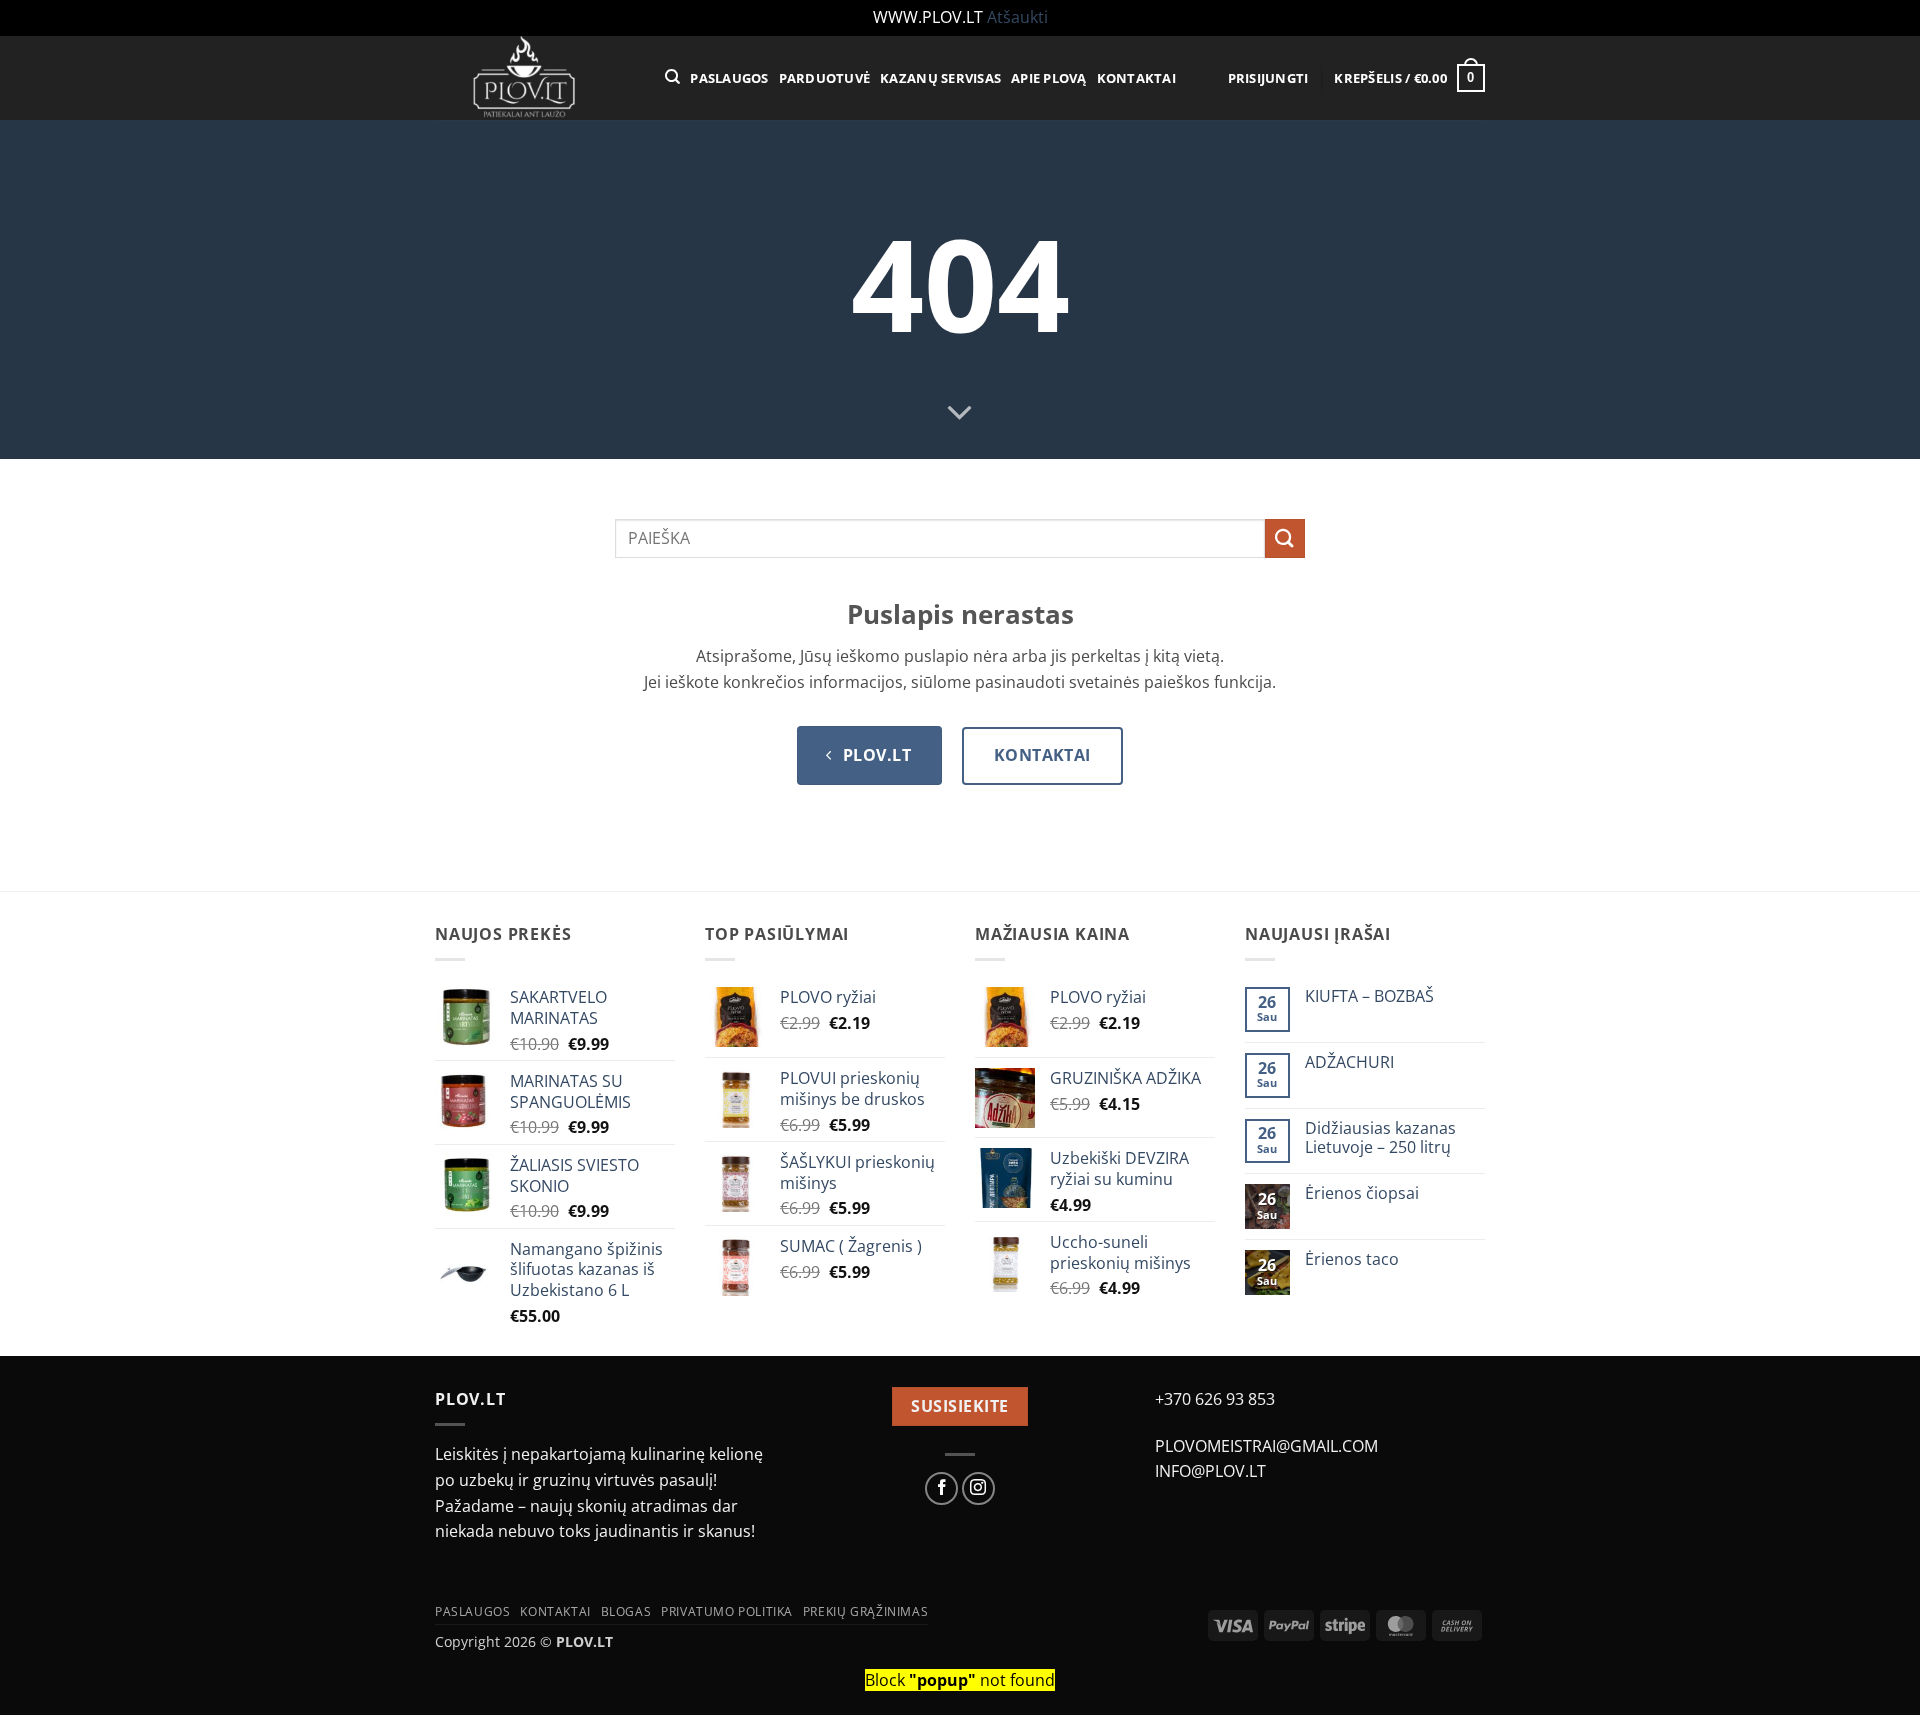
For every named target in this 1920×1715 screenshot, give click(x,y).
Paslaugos (473, 1611)
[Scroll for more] (960, 413)
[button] (1268, 78)
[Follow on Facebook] (941, 1488)
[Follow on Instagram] (978, 1488)
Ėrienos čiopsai (1362, 1193)
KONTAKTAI (1136, 78)
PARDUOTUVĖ (825, 78)
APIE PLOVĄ (1049, 78)
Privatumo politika (727, 1611)
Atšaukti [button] (1017, 17)
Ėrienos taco (1352, 1259)
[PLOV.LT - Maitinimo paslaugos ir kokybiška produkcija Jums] (535, 78)
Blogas (626, 1611)
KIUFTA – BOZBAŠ (1369, 996)
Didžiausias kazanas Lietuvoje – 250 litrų (1380, 1138)
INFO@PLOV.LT (1210, 1471)
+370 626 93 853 (1215, 1399)
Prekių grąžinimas (865, 1611)
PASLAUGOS (729, 78)
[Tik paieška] (672, 77)
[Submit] (1285, 538)
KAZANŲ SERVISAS (940, 78)
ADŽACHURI (1349, 1062)
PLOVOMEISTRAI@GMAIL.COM (1266, 1446)
